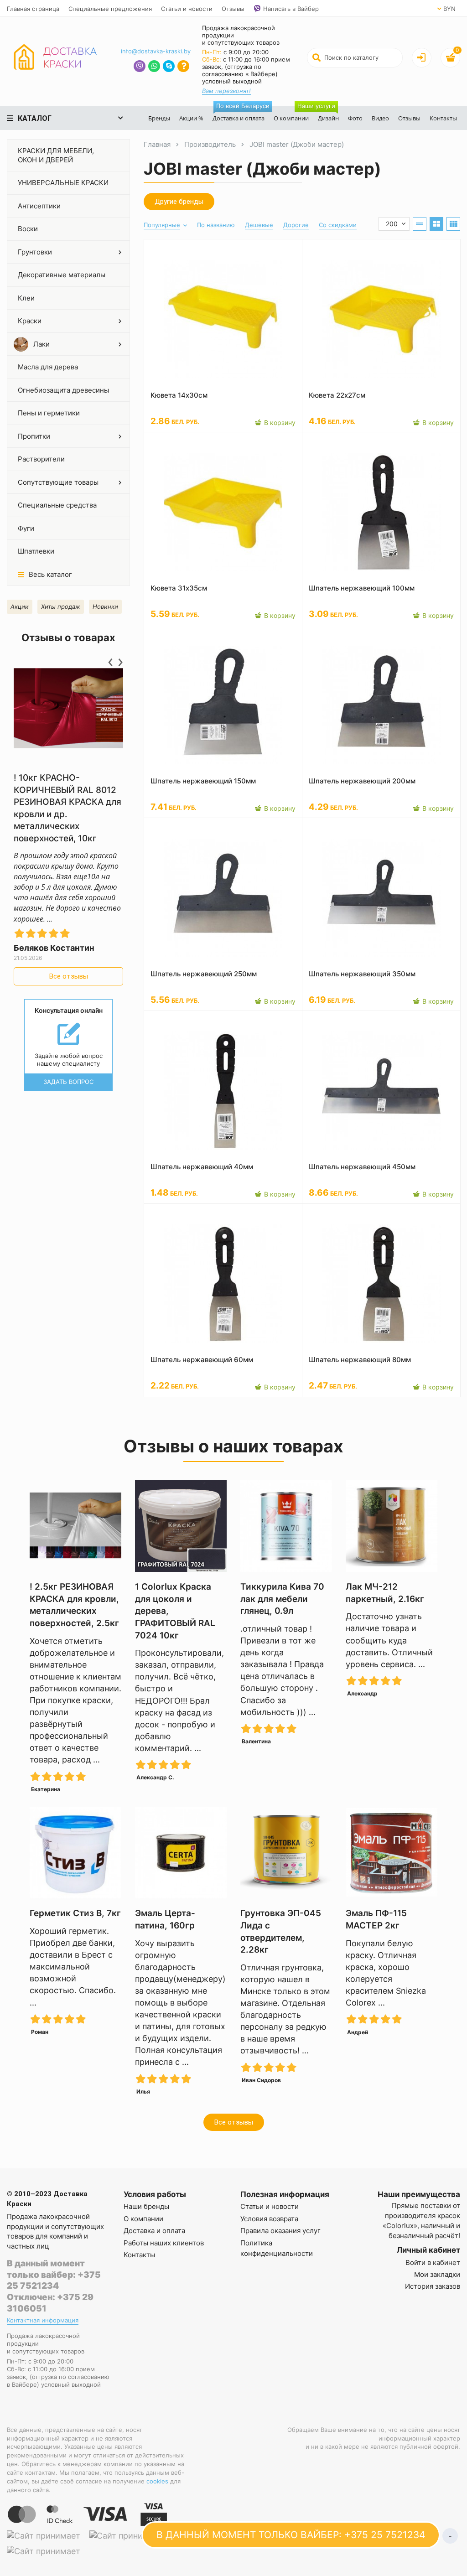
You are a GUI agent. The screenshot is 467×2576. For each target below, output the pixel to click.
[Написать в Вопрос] (183, 67)
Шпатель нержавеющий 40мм (202, 1167)
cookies (157, 2481)
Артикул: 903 (328, 635)
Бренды (159, 118)
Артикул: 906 (328, 1021)
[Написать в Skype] (169, 67)
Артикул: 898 (170, 1021)
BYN (449, 9)
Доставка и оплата (241, 114)
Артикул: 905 (328, 828)
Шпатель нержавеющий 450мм (362, 1167)
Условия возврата (269, 2219)
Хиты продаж (61, 606)
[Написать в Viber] (140, 67)
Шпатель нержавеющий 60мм (202, 1360)
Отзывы (233, 9)
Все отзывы (69, 976)
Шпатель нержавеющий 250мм (204, 974)
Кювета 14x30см (179, 395)
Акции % (191, 118)
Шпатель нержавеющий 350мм (362, 974)
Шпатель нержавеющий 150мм (203, 781)
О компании (291, 118)
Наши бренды (146, 2206)
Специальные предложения (110, 9)
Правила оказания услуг (280, 2231)
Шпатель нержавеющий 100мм (362, 588)
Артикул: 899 (170, 1213)
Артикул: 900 (328, 1213)
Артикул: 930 (328, 249)
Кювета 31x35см (179, 588)
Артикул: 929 (170, 249)
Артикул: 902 (170, 635)
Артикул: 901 (327, 442)
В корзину (279, 422)
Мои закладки (437, 2274)
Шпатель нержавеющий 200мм (362, 781)
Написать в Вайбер (291, 9)
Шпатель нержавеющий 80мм (360, 1360)
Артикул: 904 (170, 828)
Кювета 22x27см (337, 395)
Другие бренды (179, 202)
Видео (380, 118)
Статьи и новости (187, 9)
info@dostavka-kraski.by (156, 51)
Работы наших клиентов (164, 2243)
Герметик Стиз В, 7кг (75, 1913)
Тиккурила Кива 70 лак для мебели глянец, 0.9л (282, 1599)
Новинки (105, 606)
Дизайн (326, 114)
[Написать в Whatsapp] (154, 67)
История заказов (433, 2286)
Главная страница (33, 9)
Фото (355, 118)
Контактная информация (43, 2320)
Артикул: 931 (169, 442)
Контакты (443, 118)
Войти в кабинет (433, 2262)
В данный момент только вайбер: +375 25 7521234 (54, 2275)
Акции (20, 606)
